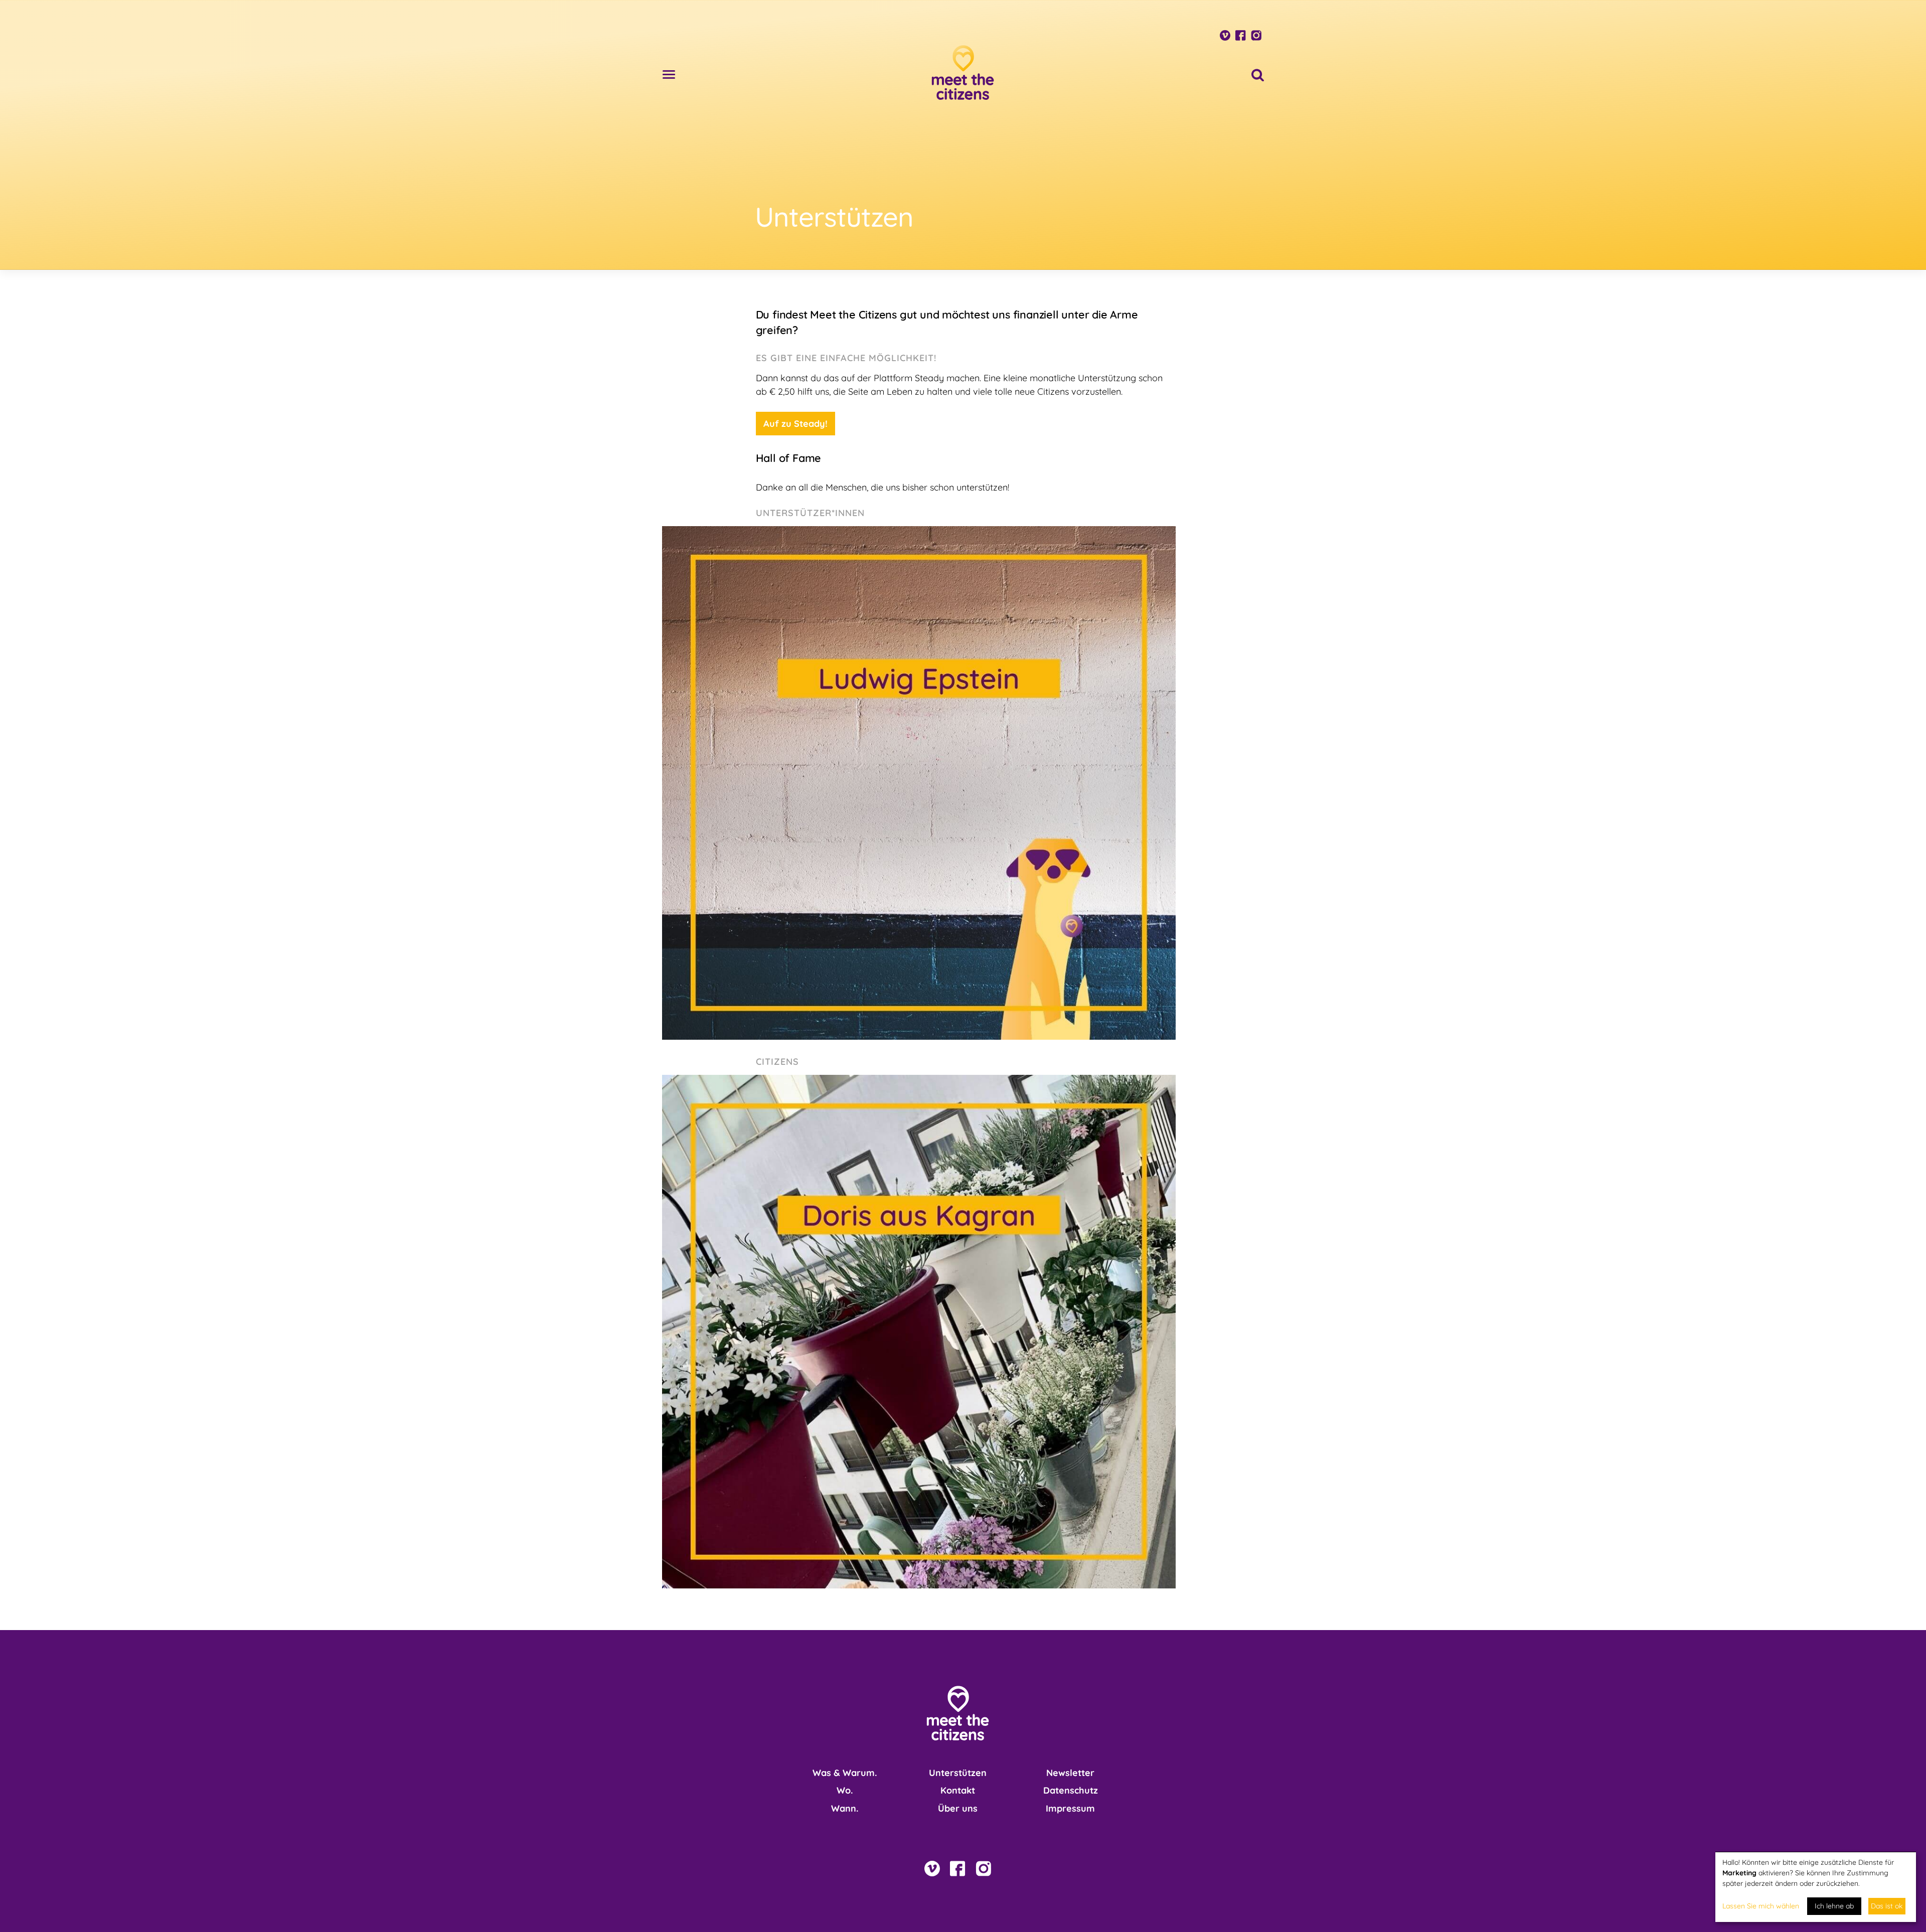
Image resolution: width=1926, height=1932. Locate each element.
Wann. (845, 1808)
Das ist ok (1887, 1906)
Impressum (1070, 1808)
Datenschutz (1071, 1790)
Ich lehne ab (1834, 1906)
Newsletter (1070, 1773)
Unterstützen (958, 1773)
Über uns (958, 1808)
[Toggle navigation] (669, 72)
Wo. (845, 1790)
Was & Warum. (845, 1773)
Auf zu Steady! (795, 424)
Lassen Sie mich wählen (1761, 1906)
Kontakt (958, 1790)
